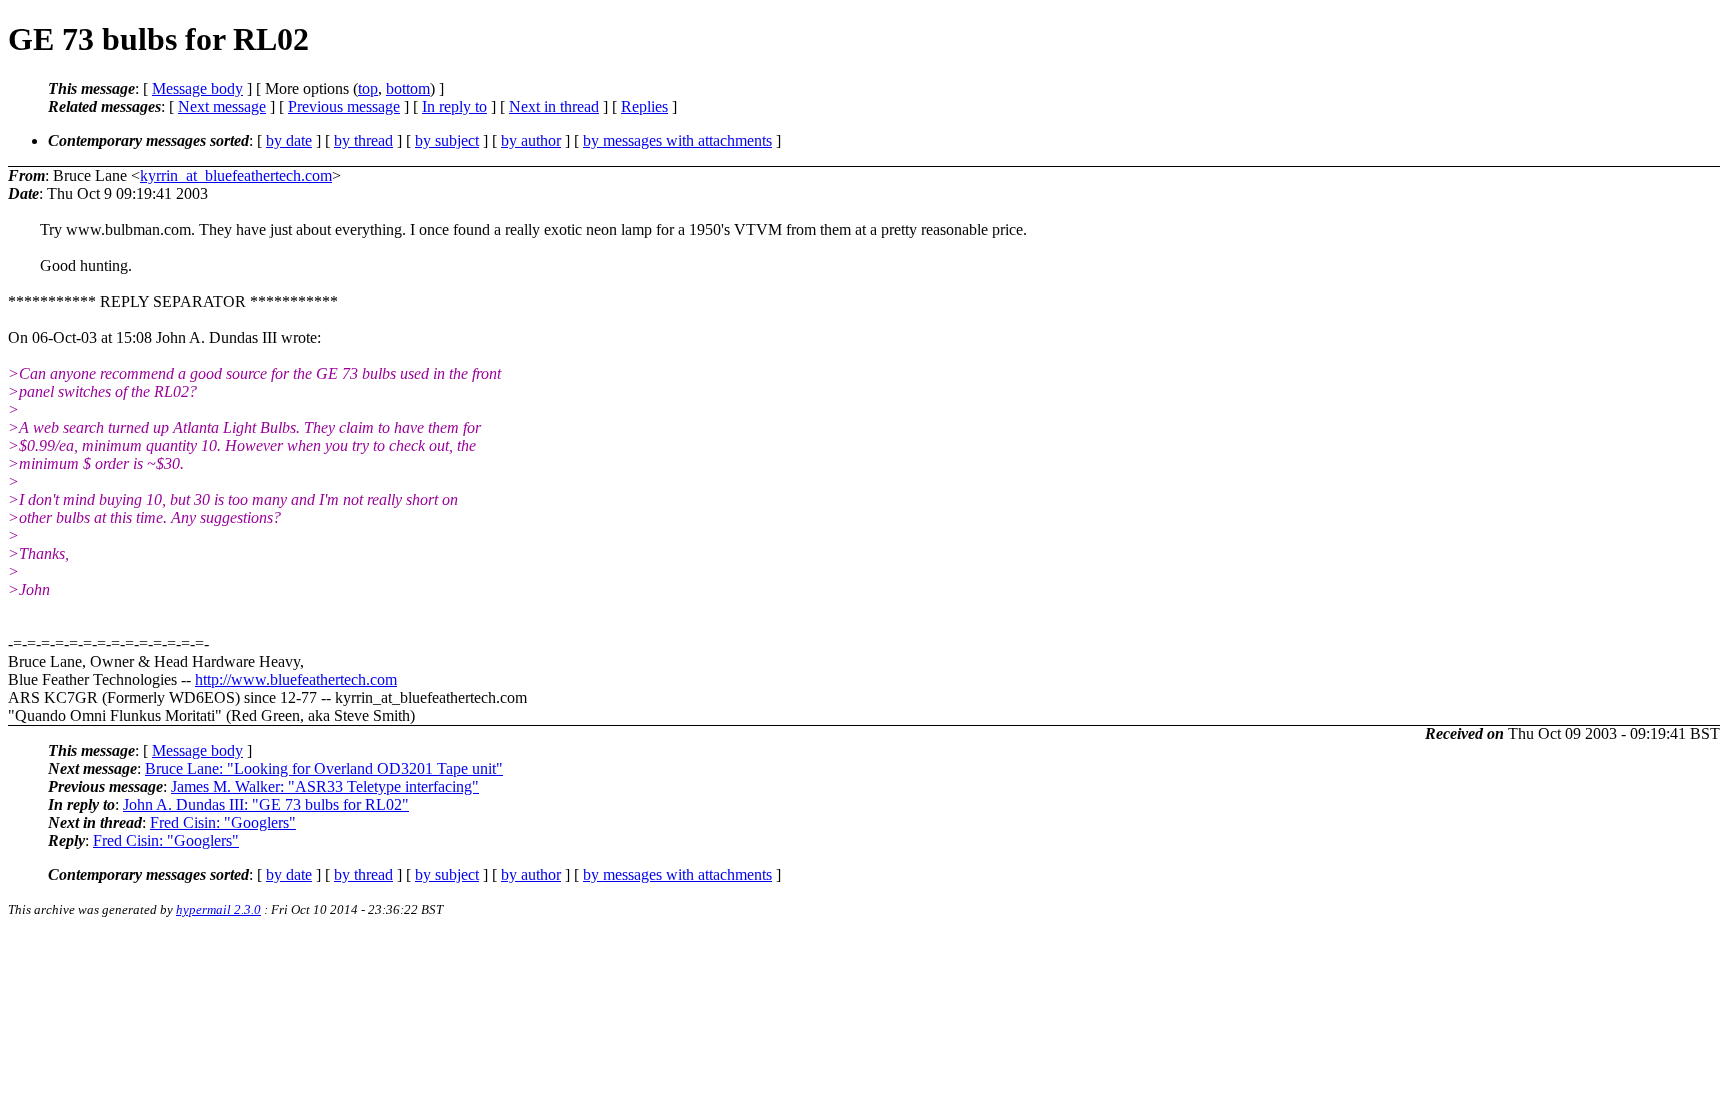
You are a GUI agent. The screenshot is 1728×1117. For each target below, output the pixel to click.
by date (289, 140)
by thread (363, 140)
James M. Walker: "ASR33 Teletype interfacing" (325, 786)
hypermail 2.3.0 (218, 909)
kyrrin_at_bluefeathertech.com (236, 175)
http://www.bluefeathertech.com (296, 679)
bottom (408, 88)
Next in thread (554, 106)
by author (531, 140)
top (368, 88)
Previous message (344, 106)
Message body (197, 88)
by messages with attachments (677, 140)
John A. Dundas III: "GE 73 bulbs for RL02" (266, 804)
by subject (447, 140)
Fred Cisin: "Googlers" (223, 822)
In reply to (454, 106)
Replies (644, 106)
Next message (222, 106)
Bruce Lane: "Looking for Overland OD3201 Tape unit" (324, 768)
